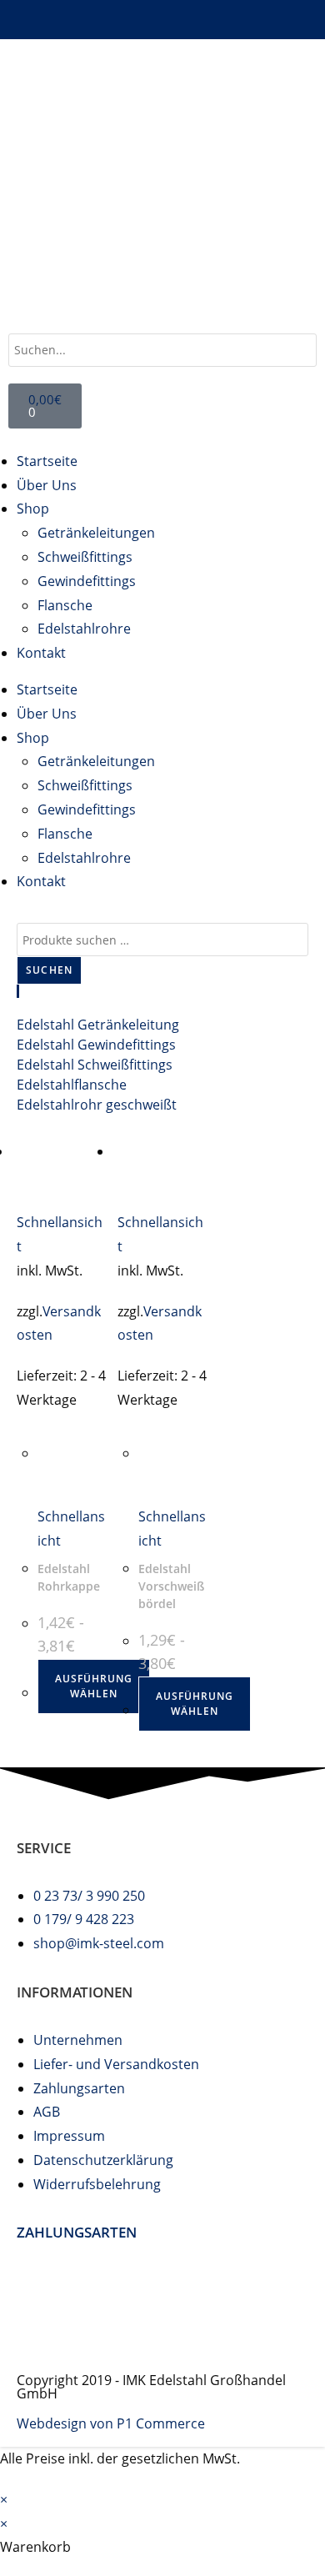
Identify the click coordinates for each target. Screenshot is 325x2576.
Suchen (49, 970)
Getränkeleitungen (96, 533)
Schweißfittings (85, 557)
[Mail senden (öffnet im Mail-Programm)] (162, 17)
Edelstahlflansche (72, 1085)
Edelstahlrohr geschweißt (97, 1105)
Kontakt (41, 653)
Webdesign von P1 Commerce (111, 2423)
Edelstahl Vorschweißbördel (171, 1586)
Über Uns (47, 485)
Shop (33, 509)
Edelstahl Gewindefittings (96, 1045)
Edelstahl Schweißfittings (95, 1065)
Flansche (65, 605)
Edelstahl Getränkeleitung (98, 1025)
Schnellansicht (60, 1234)
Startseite (47, 461)
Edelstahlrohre (84, 629)
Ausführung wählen (94, 1686)
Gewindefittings (87, 581)
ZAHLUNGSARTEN (77, 2232)
